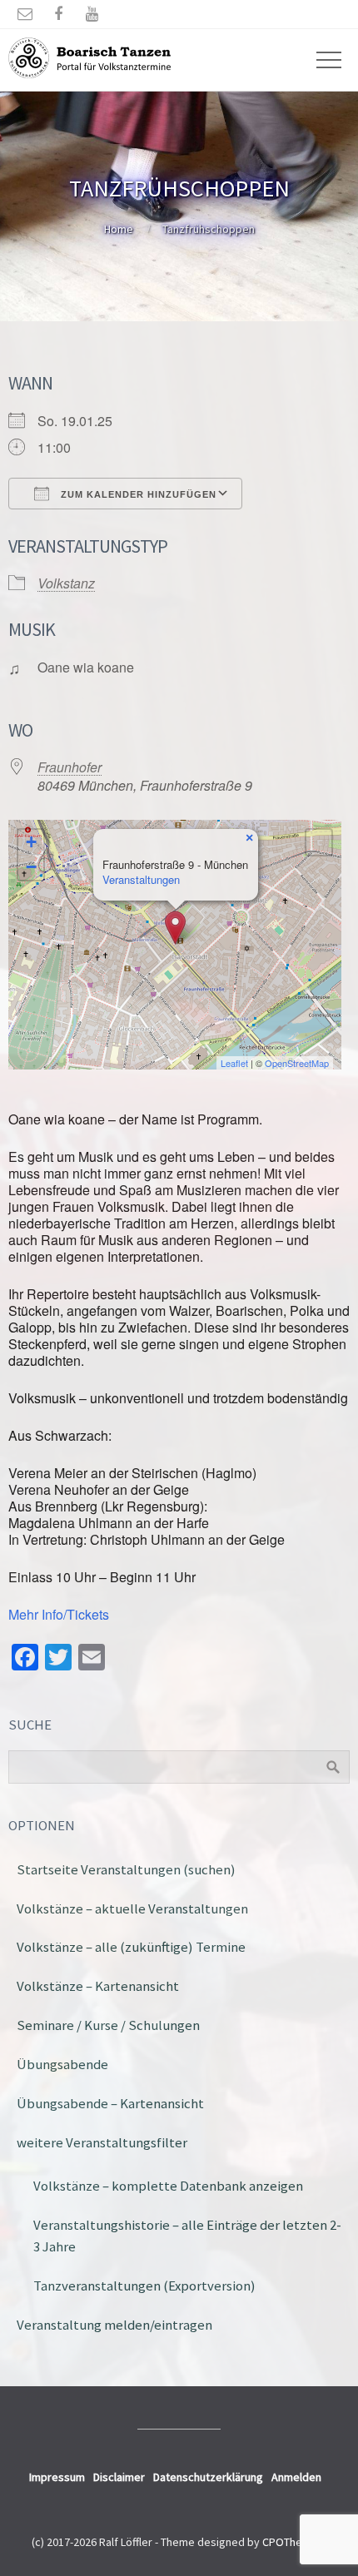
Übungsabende (62, 2064)
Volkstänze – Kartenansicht (98, 1986)
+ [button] (31, 842)
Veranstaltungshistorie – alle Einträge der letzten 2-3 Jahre (187, 2236)
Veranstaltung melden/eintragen (114, 2325)
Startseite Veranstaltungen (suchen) (126, 1869)
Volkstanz (66, 583)
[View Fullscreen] (319, 842)
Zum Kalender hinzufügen (137, 494)
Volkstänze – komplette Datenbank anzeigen (168, 2186)
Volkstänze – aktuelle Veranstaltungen (132, 1908)
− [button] (31, 867)
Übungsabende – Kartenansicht (110, 2103)
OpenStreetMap (297, 1063)
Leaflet (234, 1063)
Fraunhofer (70, 767)
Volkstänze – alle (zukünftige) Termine (131, 1947)
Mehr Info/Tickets (59, 1614)
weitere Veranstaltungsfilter (102, 2142)
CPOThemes (293, 2542)
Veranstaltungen (141, 879)
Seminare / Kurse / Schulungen (108, 2025)
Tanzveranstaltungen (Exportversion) (144, 2286)
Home (119, 229)
